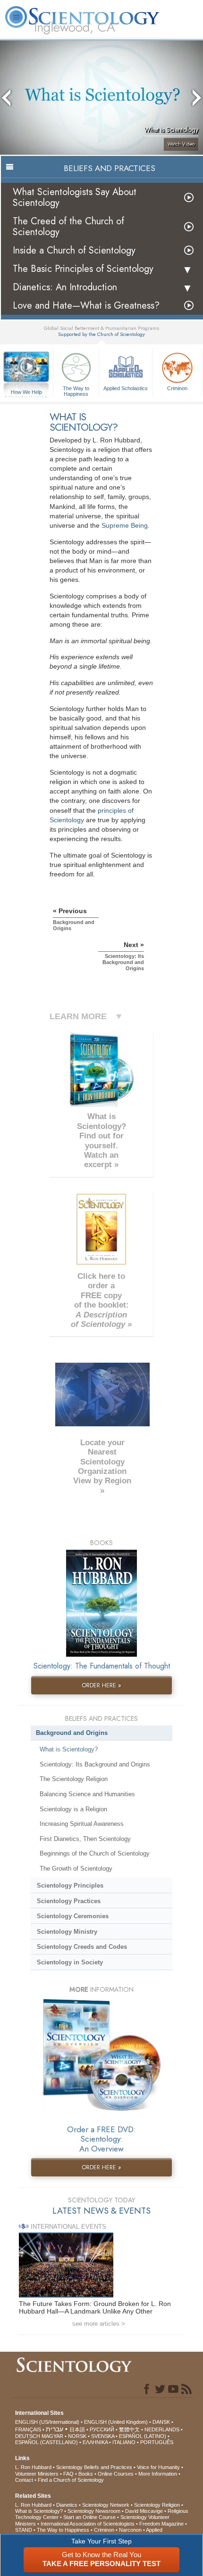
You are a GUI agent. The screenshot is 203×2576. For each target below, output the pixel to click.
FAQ (68, 2474)
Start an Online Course (89, 2517)
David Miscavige (144, 2511)
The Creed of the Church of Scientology (68, 227)
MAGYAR (52, 2436)
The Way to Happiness (76, 391)
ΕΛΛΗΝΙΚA (95, 2442)
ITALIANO (124, 2442)
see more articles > (99, 2324)
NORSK (77, 2436)
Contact (24, 2480)
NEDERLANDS (162, 2429)
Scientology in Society (70, 1962)
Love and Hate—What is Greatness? (86, 306)
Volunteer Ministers (37, 2474)
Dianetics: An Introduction (65, 287)
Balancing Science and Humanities (87, 1794)
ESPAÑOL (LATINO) (143, 2436)
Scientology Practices (69, 1901)
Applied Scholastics (126, 388)
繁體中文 (129, 2429)
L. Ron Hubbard (33, 2467)
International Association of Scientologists (88, 2524)
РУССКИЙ (102, 2429)
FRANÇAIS (28, 2429)
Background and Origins (72, 1733)
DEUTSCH (28, 2436)
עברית (55, 2429)
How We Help (27, 393)
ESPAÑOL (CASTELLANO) (47, 2442)
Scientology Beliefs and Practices (94, 2467)
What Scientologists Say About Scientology (75, 197)
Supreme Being (125, 525)
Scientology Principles (70, 1885)
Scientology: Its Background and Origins (95, 1764)
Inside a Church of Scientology (74, 250)
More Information (158, 2474)
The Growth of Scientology (76, 1869)
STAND (24, 2530)
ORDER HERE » (101, 1685)
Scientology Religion (157, 2505)
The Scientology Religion (74, 1779)
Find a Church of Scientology (71, 2480)
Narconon (130, 2530)
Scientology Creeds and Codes (82, 1947)
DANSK (161, 2422)
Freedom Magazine (161, 2524)
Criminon (177, 388)
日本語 (77, 2429)
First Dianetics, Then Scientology (85, 1839)
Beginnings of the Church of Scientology (95, 1853)
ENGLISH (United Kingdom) (116, 2422)
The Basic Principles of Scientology (83, 269)
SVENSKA (103, 2436)
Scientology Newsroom (94, 2511)
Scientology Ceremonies (73, 1916)
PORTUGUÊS (157, 2442)
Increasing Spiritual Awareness (82, 1824)
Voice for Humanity (158, 2467)
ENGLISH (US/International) (47, 2422)
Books (86, 2474)
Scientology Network (106, 2505)
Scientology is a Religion (73, 1809)
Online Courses (116, 2474)
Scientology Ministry (67, 1932)
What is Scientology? (69, 1749)
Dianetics (67, 2505)
